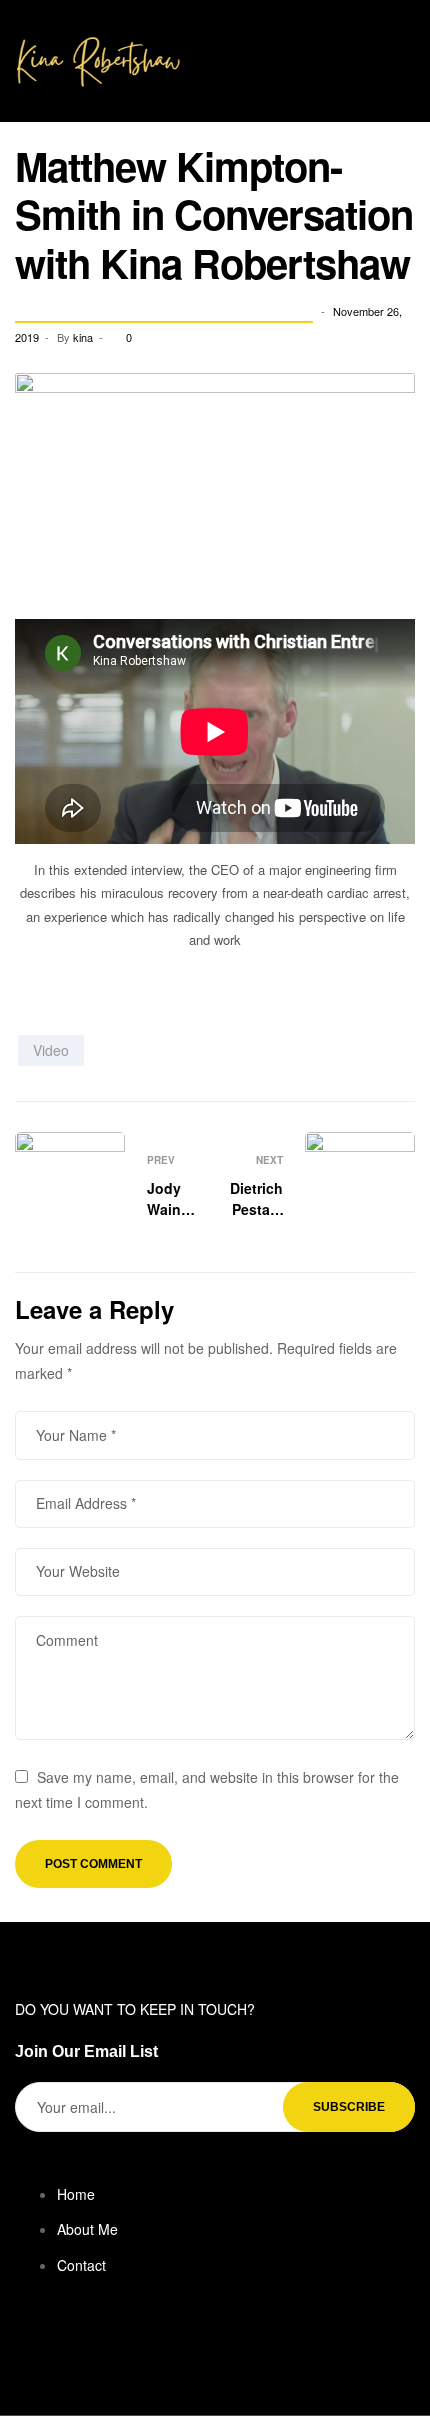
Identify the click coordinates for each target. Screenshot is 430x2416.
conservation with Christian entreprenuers (164, 312)
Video (51, 1050)
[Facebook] (31, 2348)
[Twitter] (74, 2348)
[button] (406, 46)
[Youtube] (117, 2348)
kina (83, 337)
